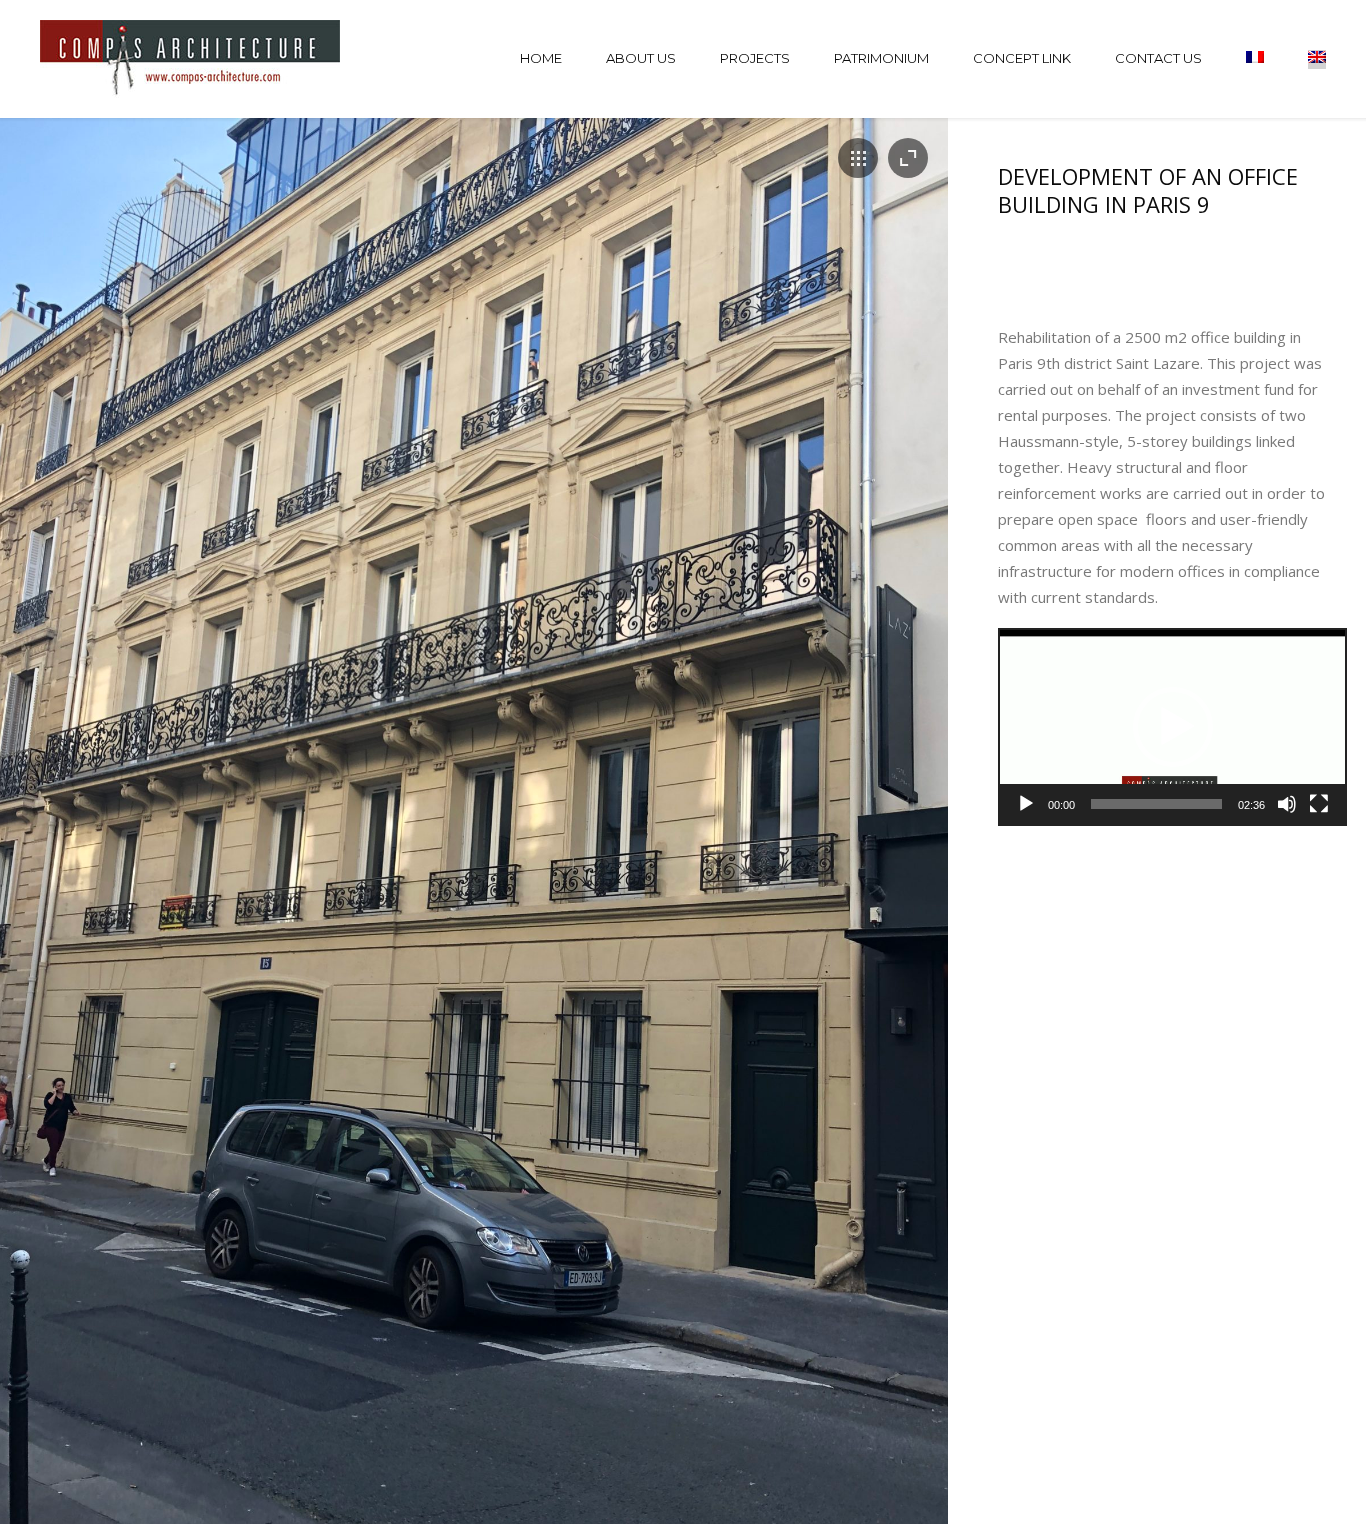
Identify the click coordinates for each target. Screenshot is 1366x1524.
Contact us (1158, 58)
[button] (1173, 727)
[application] (1172, 727)
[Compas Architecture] (192, 59)
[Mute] (1287, 804)
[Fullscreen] (1319, 804)
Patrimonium (881, 58)
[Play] (1026, 804)
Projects (755, 58)
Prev (49, 850)
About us (641, 58)
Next (898, 850)
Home (541, 58)
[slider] (1156, 804)
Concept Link (1022, 58)
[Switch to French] (1255, 59)
